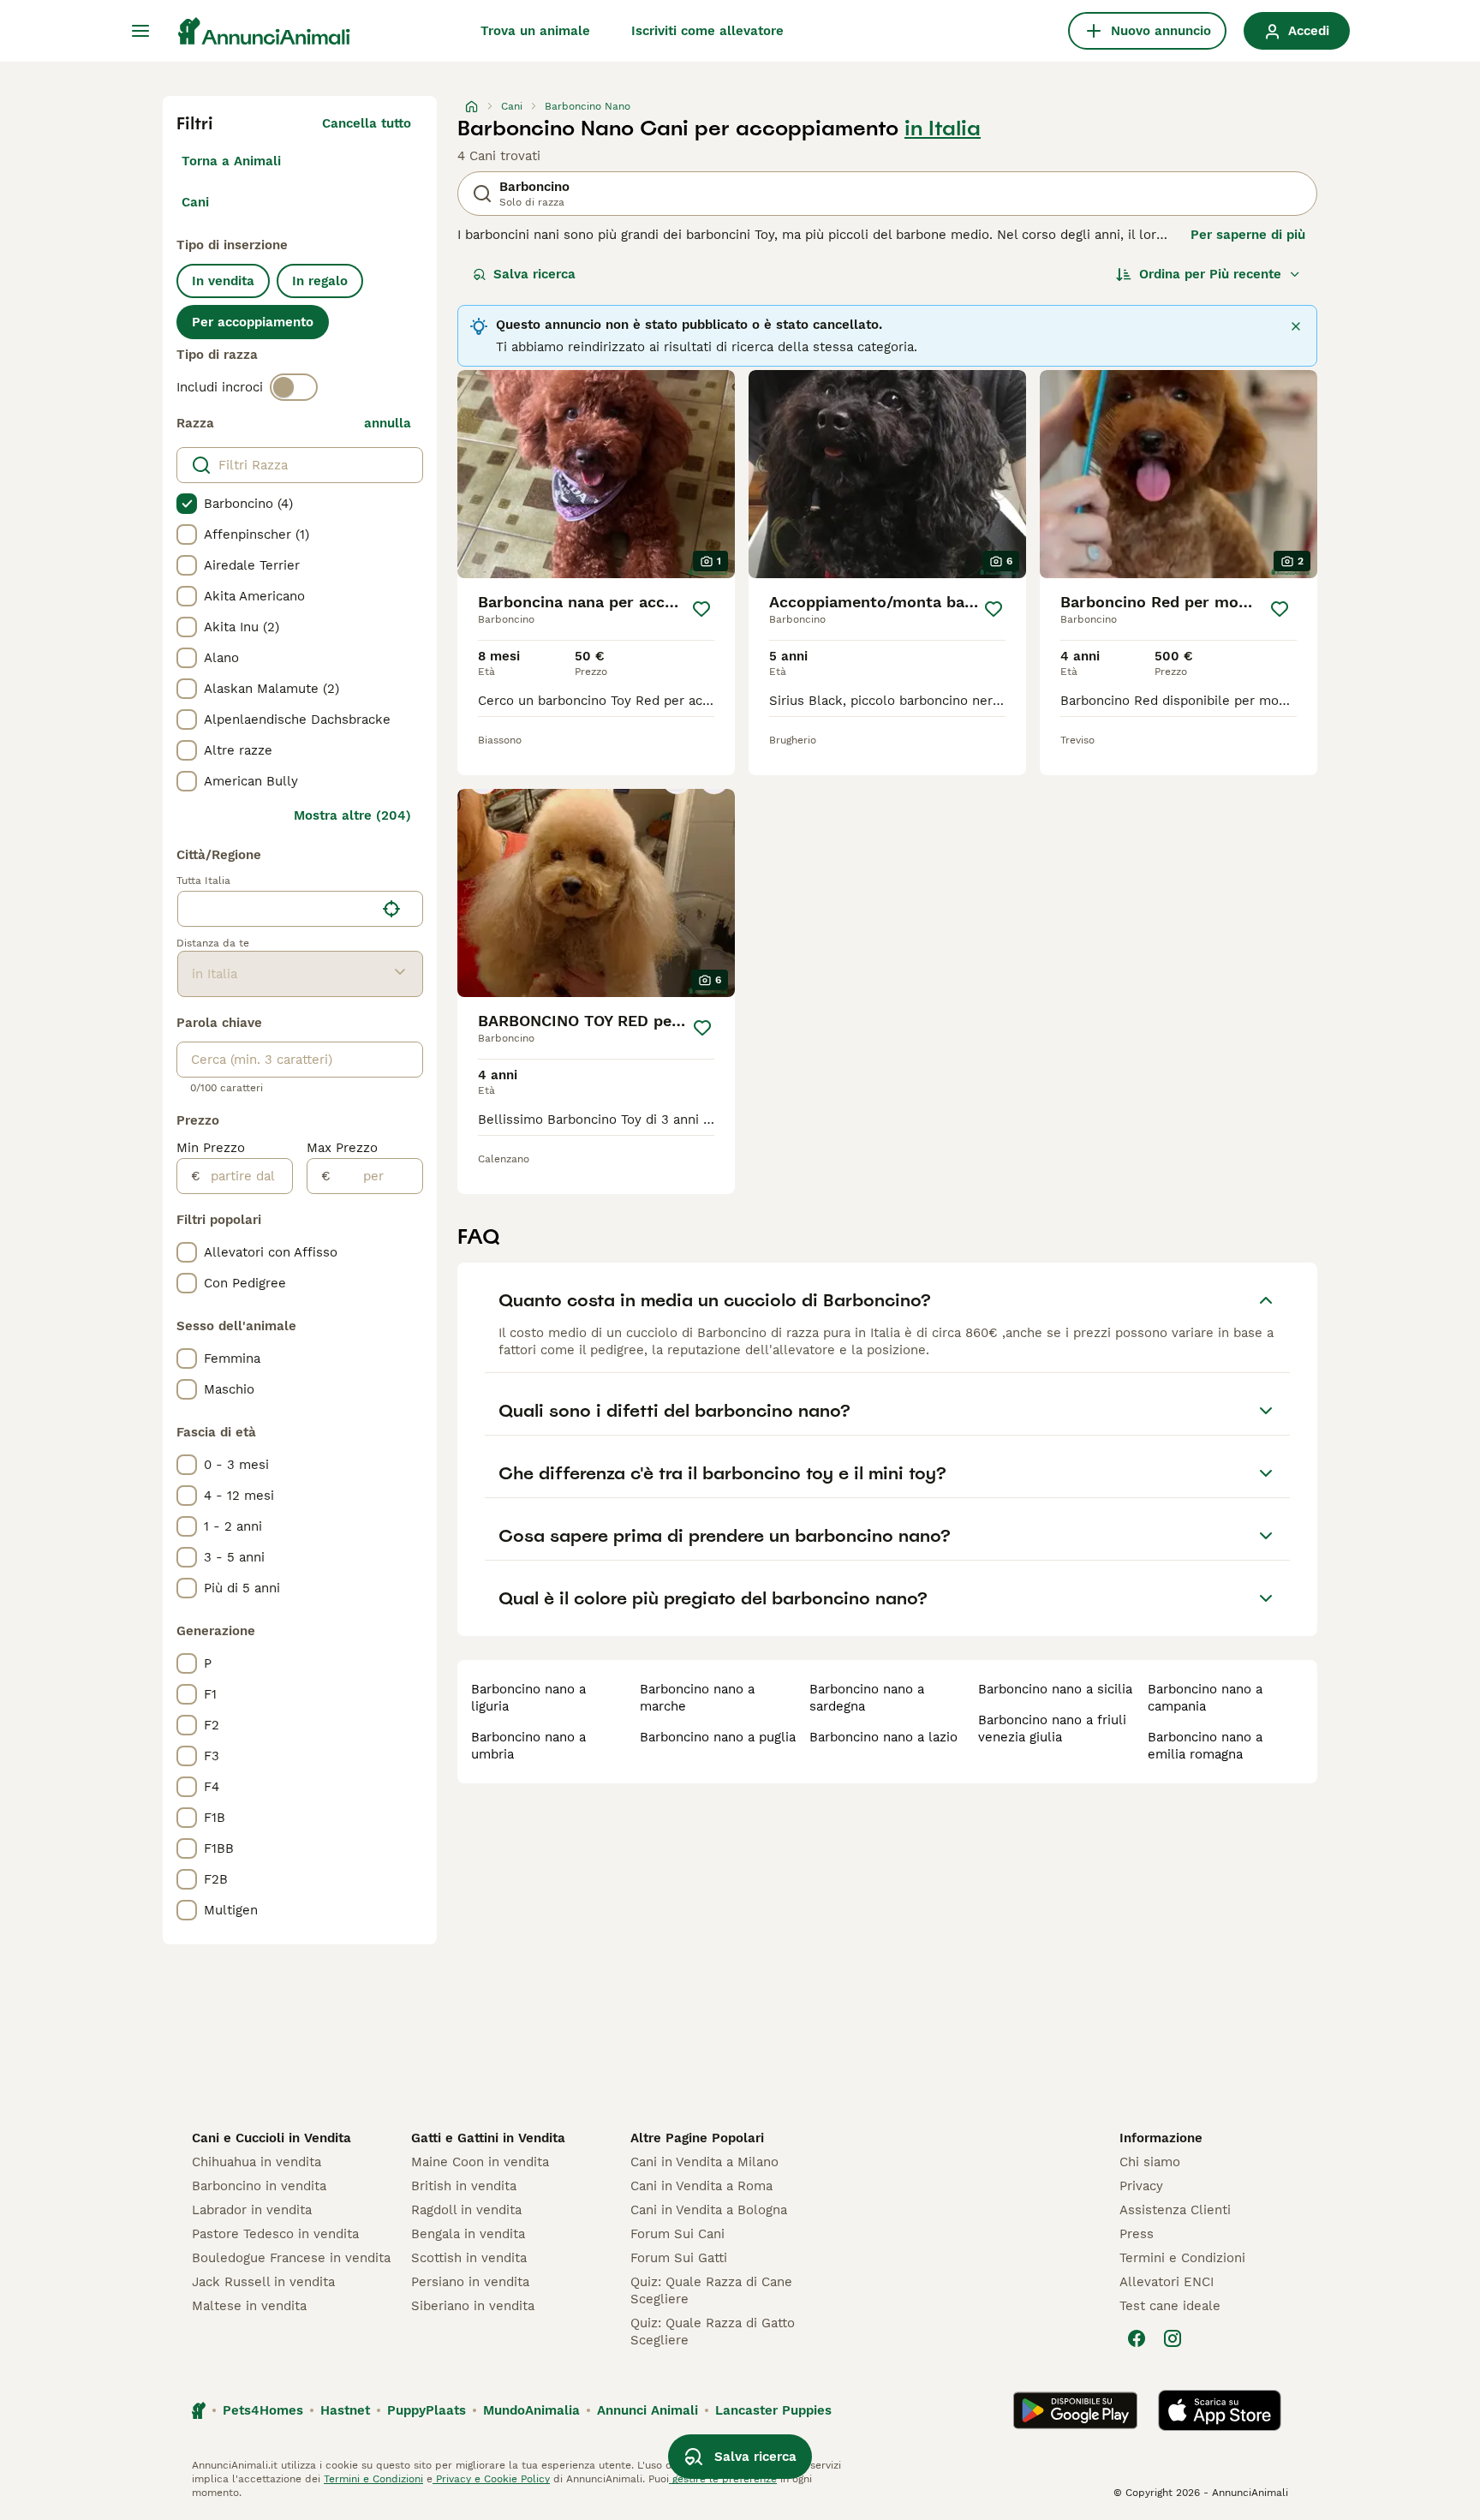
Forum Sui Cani (677, 2234)
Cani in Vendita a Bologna (709, 2210)
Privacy (1141, 2186)
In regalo (320, 281)
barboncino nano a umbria (528, 1746)
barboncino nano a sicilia (1055, 1689)
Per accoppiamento (253, 322)
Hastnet (345, 2410)
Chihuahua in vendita (257, 2162)
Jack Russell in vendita (263, 2282)
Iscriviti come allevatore (707, 31)
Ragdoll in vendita (466, 2210)
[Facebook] (1137, 2338)
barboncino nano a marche (697, 1698)
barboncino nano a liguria (528, 1698)
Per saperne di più (1248, 235)
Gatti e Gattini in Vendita (488, 2138)
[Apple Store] (1220, 2410)
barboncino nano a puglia (718, 1737)
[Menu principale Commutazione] (140, 31)
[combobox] (276, 909)
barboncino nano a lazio (883, 1737)
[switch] (294, 387)
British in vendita (464, 2186)
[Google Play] (1075, 2410)
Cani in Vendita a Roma (701, 2186)
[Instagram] (1173, 2338)
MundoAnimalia (531, 2410)
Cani (195, 202)
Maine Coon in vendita (480, 2162)
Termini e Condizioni (1182, 2258)
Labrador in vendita (252, 2210)
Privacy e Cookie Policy (491, 2479)
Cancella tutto (367, 123)
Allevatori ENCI (1167, 2282)
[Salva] (701, 609)
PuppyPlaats (427, 2410)
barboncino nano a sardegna (867, 1698)
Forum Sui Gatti (679, 2258)
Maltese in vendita (249, 2306)
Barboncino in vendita (259, 2186)
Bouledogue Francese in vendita (291, 2258)
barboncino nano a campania (1205, 1698)
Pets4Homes (263, 2410)
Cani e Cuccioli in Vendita (272, 2138)
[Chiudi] (1296, 326)
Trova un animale (535, 31)
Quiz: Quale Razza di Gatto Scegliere (713, 2332)
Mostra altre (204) (352, 815)
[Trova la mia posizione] (391, 909)
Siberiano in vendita (473, 2306)
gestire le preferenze (723, 2479)
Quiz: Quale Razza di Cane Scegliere (711, 2290)
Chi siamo (1150, 2162)
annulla (388, 423)
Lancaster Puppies (773, 2410)
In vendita (223, 281)
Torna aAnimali (231, 161)
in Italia (943, 128)
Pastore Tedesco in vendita (275, 2234)
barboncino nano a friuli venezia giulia (1052, 1729)
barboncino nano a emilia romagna (1205, 1746)
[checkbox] (187, 504)
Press (1137, 2234)
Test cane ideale (1170, 2306)
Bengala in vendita (468, 2234)
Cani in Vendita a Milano (704, 2162)
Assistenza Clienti (1175, 2210)
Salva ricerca (534, 274)
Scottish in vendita (469, 2258)
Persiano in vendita (470, 2282)
